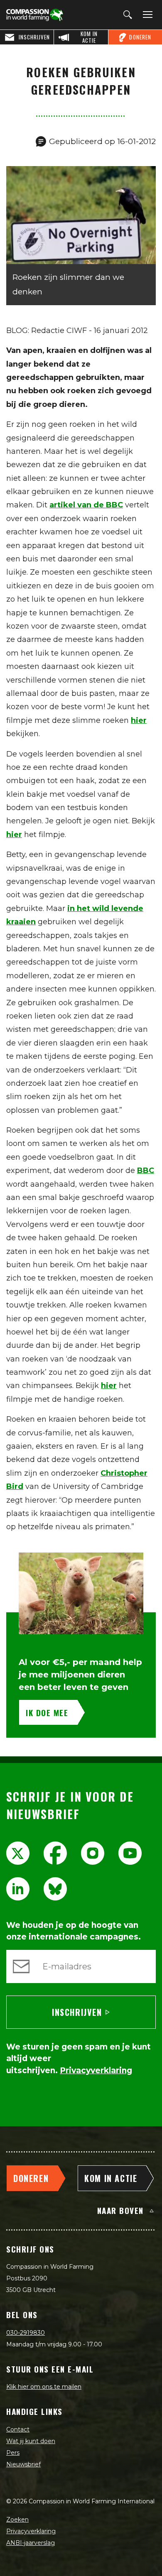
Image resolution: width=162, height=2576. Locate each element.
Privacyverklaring (31, 2531)
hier (139, 720)
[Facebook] (55, 1853)
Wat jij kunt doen (31, 2441)
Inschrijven (77, 2012)
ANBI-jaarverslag (31, 2543)
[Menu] (146, 15)
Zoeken (17, 2520)
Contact (18, 2429)
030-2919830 (26, 2333)
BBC (146, 1170)
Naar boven (120, 2210)
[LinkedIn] (18, 1889)
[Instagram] (93, 1853)
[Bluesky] (55, 1889)
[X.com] (18, 1853)
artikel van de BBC (86, 505)
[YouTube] (130, 1853)
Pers (13, 2453)
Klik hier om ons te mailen (44, 2387)
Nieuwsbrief (23, 2464)
